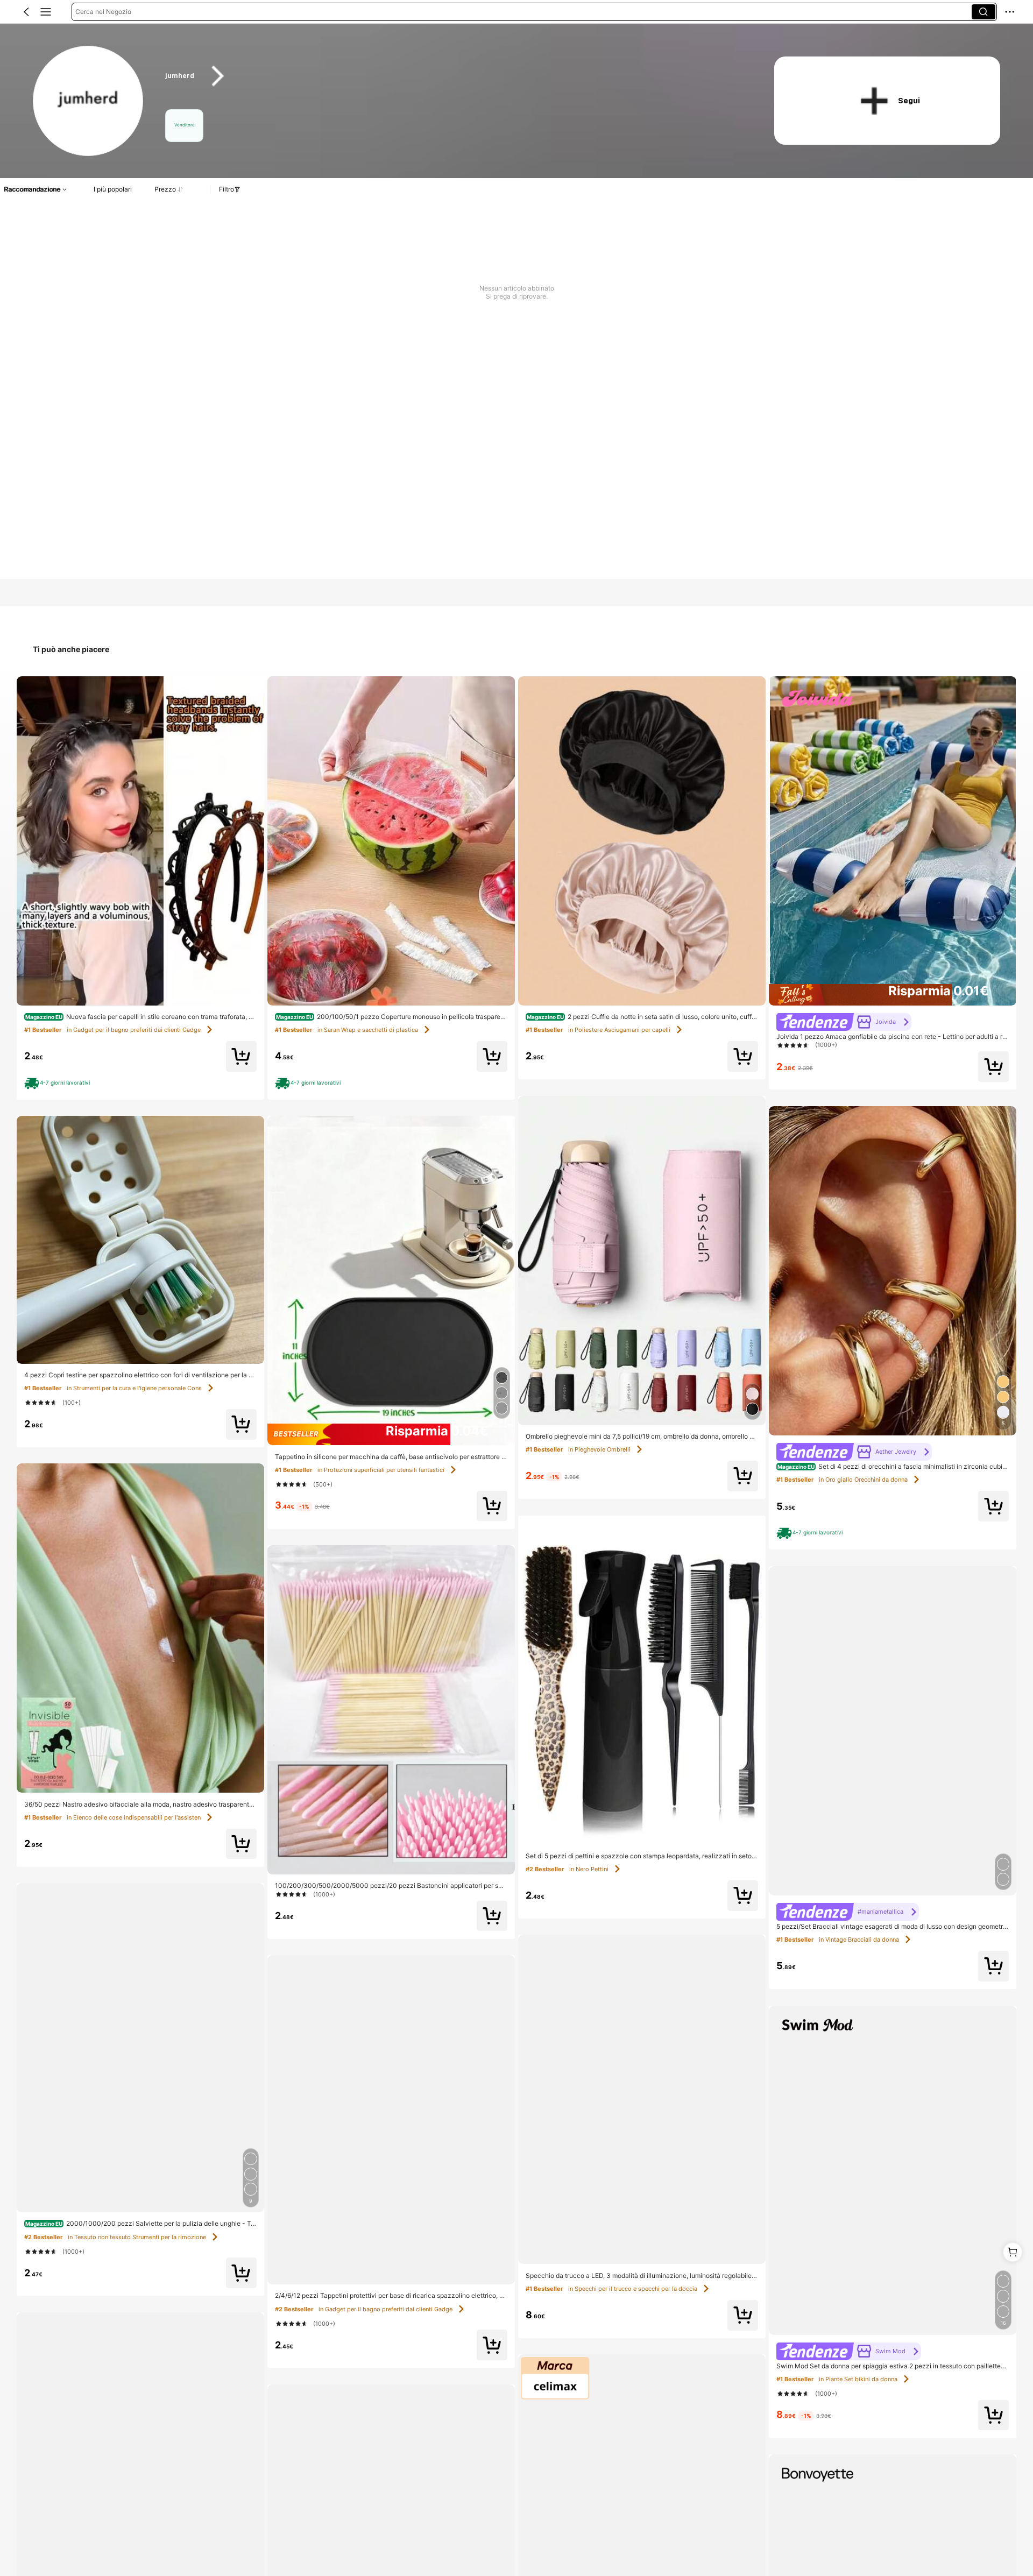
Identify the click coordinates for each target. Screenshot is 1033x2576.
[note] (59, 1083)
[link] (89, 101)
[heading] (453, 76)
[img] (391, 1434)
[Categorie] (46, 12)
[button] (26, 12)
